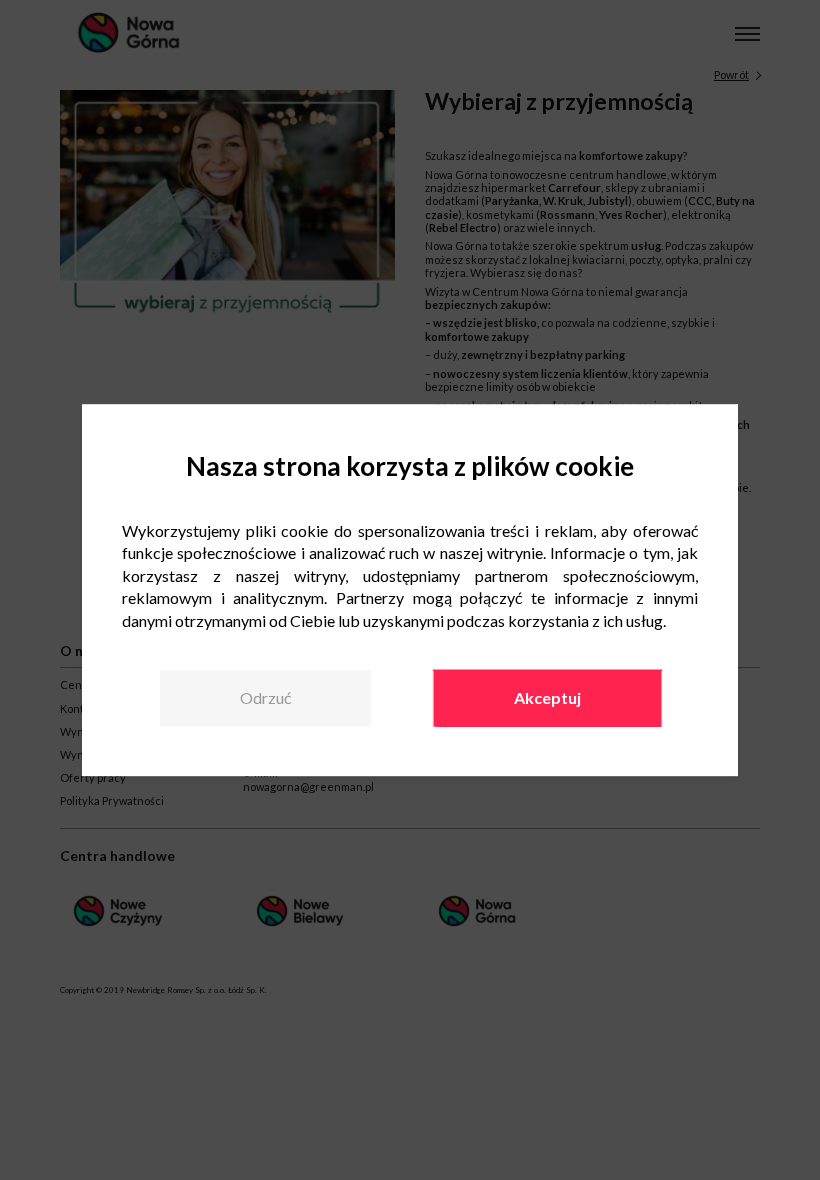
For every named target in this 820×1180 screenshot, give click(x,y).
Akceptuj (547, 697)
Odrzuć (265, 697)
